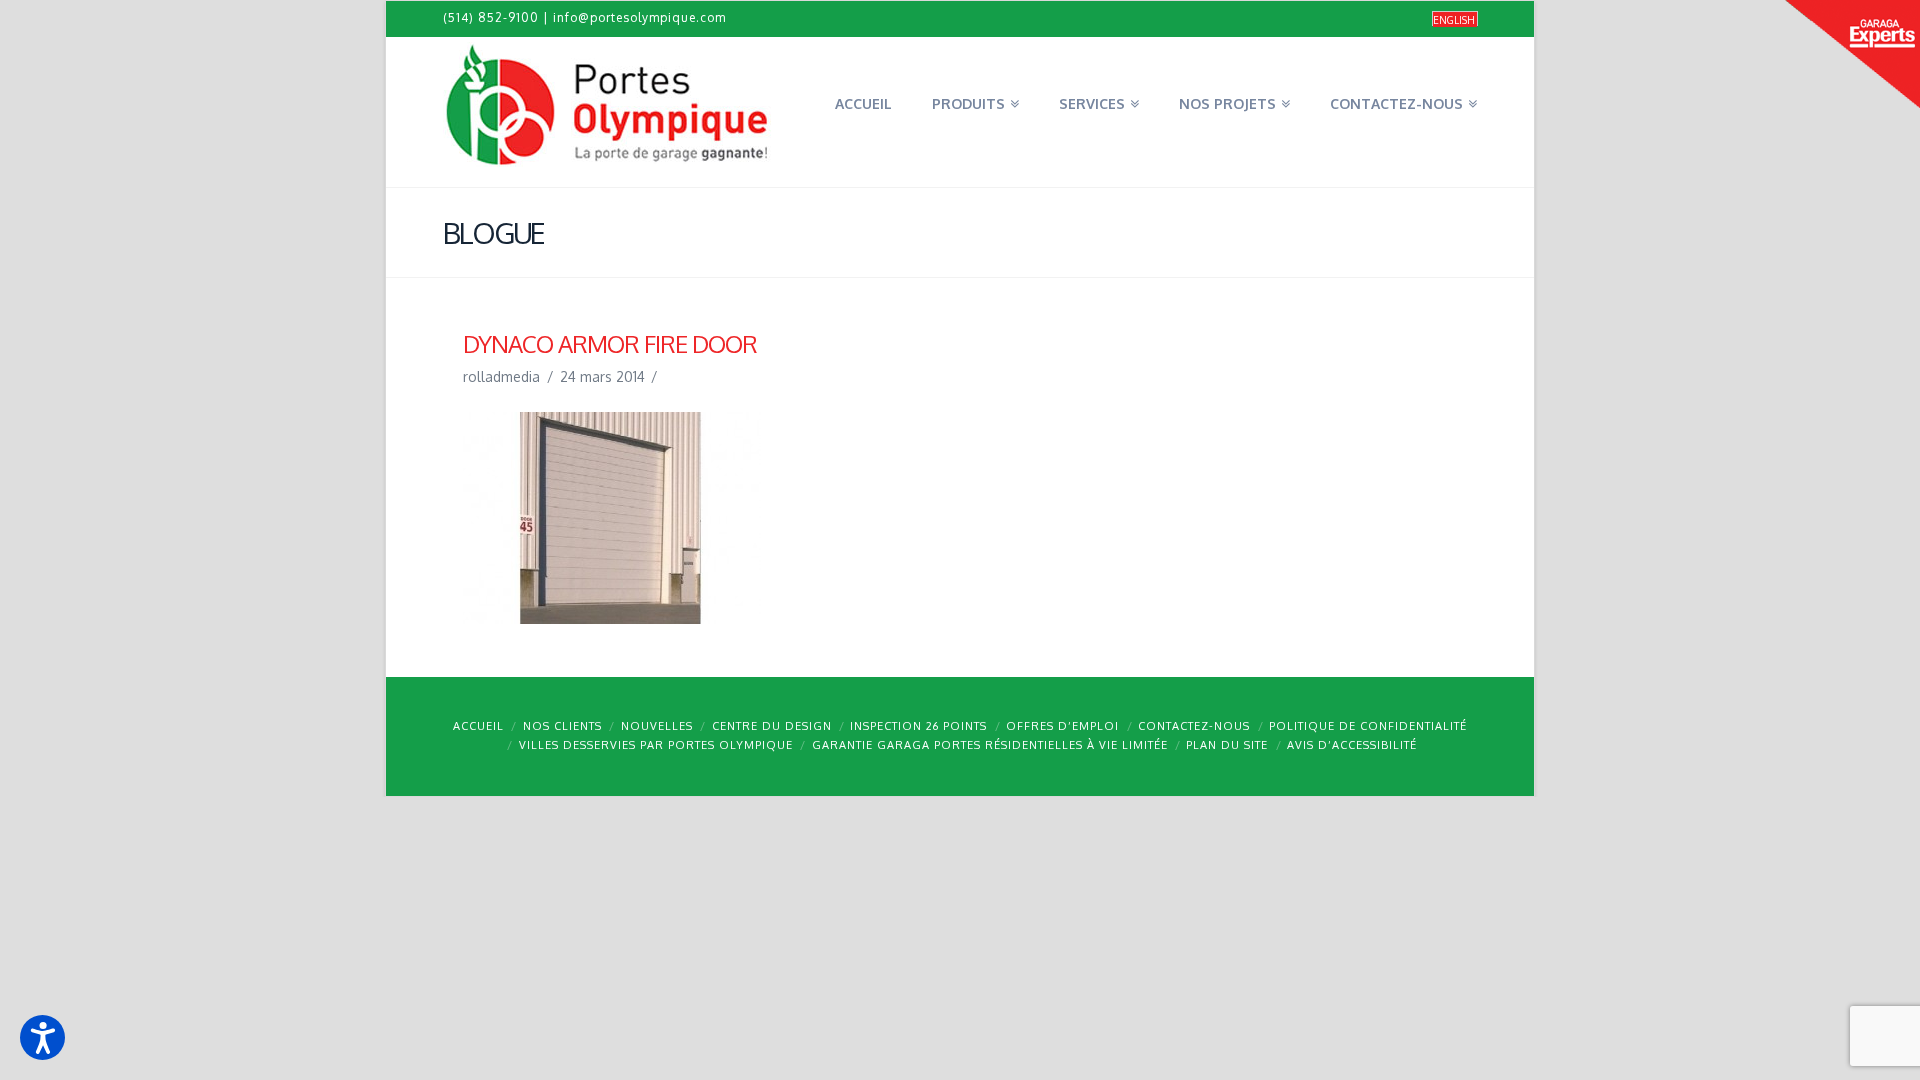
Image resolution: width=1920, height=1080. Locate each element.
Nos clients (562, 726)
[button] (42, 1037)
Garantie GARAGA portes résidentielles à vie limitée (990, 745)
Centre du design (772, 726)
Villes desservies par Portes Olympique (656, 745)
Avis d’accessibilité (1352, 745)
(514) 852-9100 (491, 17)
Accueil (478, 726)
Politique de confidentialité (1368, 726)
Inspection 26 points (918, 726)
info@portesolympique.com (639, 17)
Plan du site (1227, 745)
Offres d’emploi (1062, 726)
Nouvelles (657, 726)
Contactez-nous (1194, 726)
